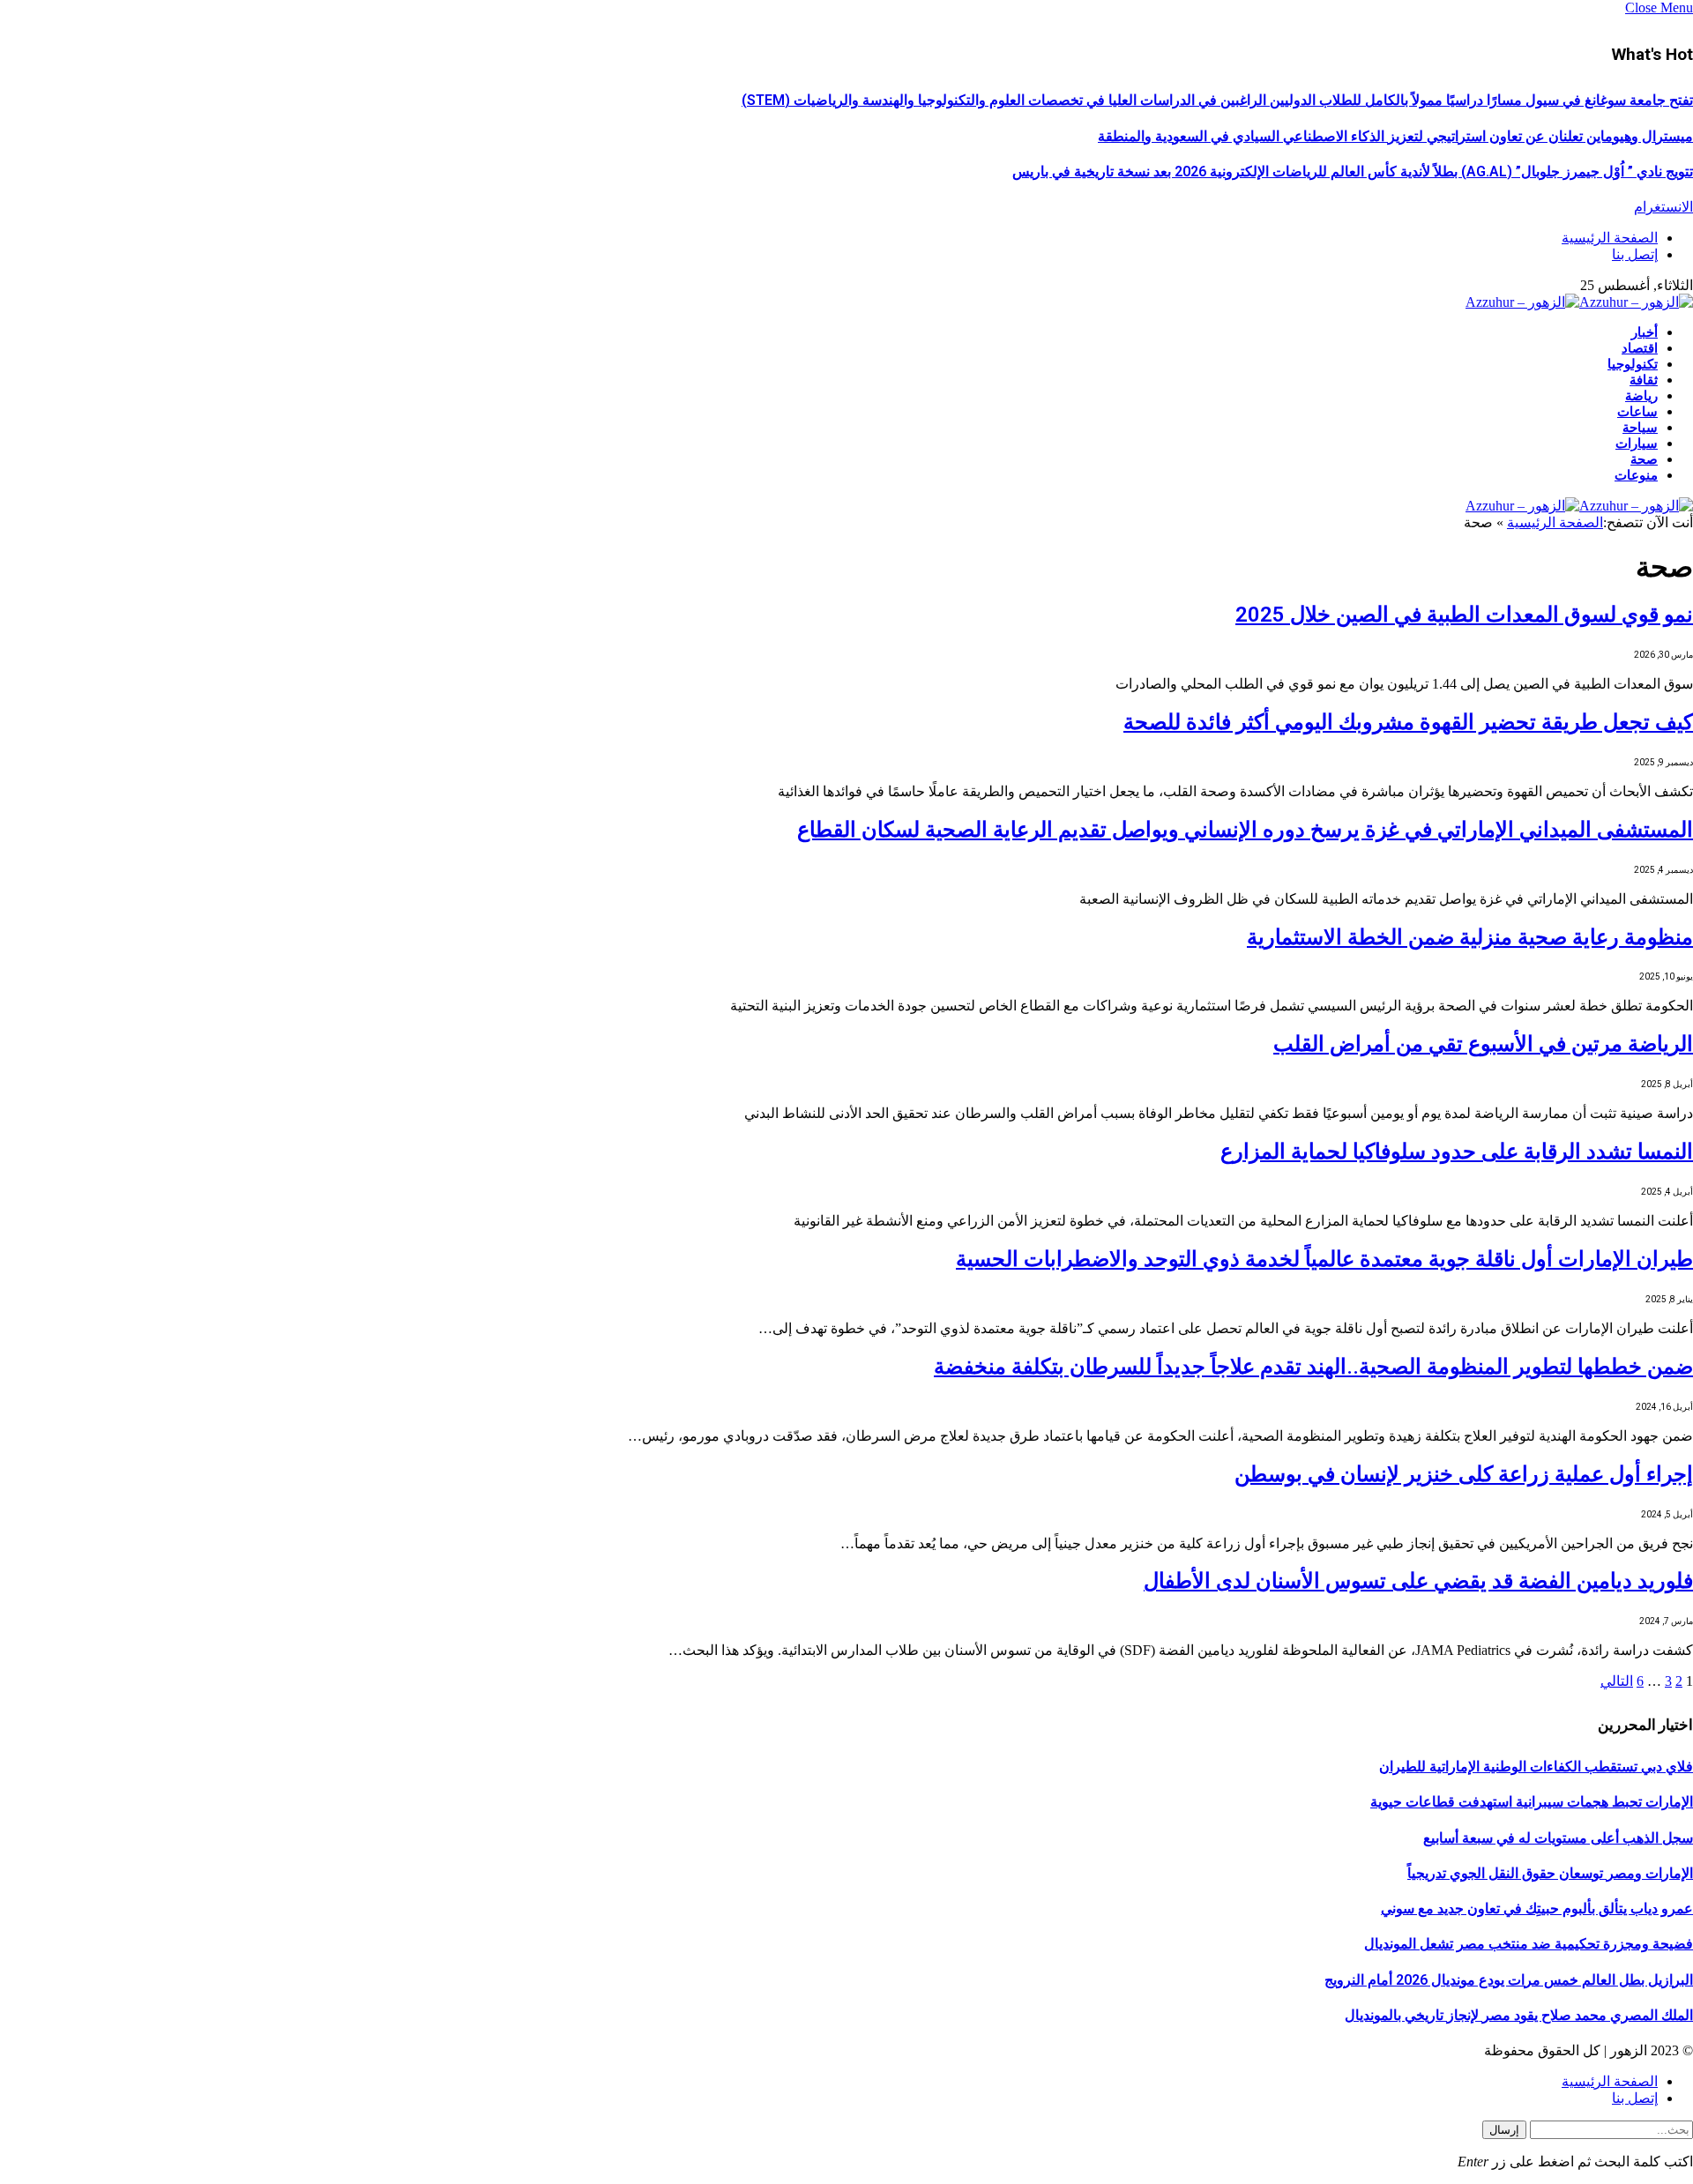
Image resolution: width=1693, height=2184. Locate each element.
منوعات (1636, 475)
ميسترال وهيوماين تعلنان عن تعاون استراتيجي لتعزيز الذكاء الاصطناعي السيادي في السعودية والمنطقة (1395, 136)
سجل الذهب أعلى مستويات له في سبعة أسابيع (1558, 1838)
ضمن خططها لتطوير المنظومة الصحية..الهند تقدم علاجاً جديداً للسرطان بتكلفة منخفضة (1313, 1367)
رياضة (1641, 396)
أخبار (1645, 332)
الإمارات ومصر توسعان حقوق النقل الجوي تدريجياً (1550, 1873)
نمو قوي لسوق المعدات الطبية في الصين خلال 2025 (1464, 615)
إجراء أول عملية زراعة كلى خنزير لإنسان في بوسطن (1464, 1474)
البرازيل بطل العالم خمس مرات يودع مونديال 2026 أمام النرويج (1509, 1980)
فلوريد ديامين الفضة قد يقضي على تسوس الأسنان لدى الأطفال (1418, 1581)
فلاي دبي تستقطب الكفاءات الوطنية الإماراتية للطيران (1536, 1767)
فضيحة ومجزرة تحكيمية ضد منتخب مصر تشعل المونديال (1529, 1944)
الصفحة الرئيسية (1610, 238)
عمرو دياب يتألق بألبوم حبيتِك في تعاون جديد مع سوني (1537, 1908)
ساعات (1637, 412)
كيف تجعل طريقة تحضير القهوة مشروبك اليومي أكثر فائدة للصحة (1408, 722)
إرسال (1504, 2130)
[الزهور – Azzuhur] (1579, 302)
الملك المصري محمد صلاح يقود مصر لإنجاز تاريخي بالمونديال (1519, 2015)
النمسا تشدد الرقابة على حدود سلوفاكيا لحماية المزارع (1457, 1152)
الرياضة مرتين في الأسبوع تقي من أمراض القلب (1483, 1044)
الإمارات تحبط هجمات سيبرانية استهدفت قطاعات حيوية (1532, 1802)
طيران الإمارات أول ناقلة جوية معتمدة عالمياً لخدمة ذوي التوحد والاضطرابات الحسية (1324, 1259)
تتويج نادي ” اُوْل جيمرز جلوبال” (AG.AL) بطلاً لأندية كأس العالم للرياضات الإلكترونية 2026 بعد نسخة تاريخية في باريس (1353, 171)
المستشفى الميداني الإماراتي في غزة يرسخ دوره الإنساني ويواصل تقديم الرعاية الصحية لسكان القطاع (1245, 830)
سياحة (1640, 428)
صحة (1644, 459)
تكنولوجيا (1633, 364)
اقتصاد (1640, 348)
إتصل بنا (1635, 254)
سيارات (1637, 444)
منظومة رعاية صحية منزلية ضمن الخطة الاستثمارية (1470, 937)
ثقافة (1644, 380)
